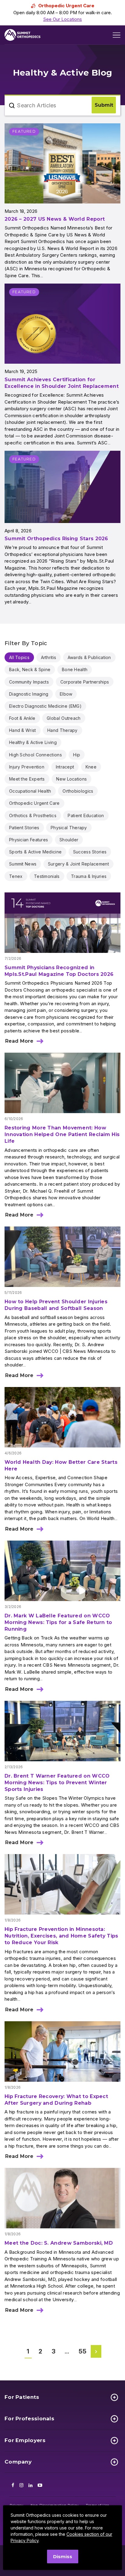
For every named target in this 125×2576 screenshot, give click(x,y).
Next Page (96, 2351)
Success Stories (90, 852)
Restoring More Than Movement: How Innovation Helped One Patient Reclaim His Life (62, 1134)
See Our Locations (62, 19)
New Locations (71, 779)
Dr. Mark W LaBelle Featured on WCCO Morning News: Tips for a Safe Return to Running (58, 1622)
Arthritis (49, 657)
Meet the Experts (27, 779)
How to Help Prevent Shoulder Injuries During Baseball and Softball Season (56, 1305)
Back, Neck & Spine (30, 669)
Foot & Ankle (22, 718)
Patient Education (86, 815)
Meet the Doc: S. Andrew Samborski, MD (60, 2243)
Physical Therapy (69, 828)
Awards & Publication (89, 657)
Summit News (23, 864)
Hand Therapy (62, 730)
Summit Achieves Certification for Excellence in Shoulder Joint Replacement (62, 383)
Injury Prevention (27, 767)
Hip (77, 755)
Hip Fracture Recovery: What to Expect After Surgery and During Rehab (56, 2100)
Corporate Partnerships (85, 682)
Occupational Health (30, 791)
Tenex (16, 876)
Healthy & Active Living (33, 742)
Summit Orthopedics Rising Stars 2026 (56, 539)
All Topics (19, 657)
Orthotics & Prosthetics (33, 815)
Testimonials (47, 876)
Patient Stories (24, 828)
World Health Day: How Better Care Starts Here (61, 1465)
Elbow (66, 694)
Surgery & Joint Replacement (78, 864)
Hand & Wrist (23, 730)
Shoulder (69, 840)
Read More (19, 1041)
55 (83, 2351)
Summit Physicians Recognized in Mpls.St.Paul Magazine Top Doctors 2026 (59, 971)
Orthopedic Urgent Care (34, 803)
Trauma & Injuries (89, 876)
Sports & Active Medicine (35, 852)
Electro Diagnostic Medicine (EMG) (45, 706)
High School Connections (35, 755)
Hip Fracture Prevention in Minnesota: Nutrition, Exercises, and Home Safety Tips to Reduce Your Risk (61, 1936)
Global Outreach (64, 718)
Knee (91, 767)
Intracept (65, 767)
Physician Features (29, 840)
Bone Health (75, 669)
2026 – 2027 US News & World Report (55, 219)
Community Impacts (29, 682)
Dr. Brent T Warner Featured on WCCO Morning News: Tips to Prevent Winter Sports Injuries (57, 1783)
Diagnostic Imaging (29, 694)
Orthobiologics (78, 791)
